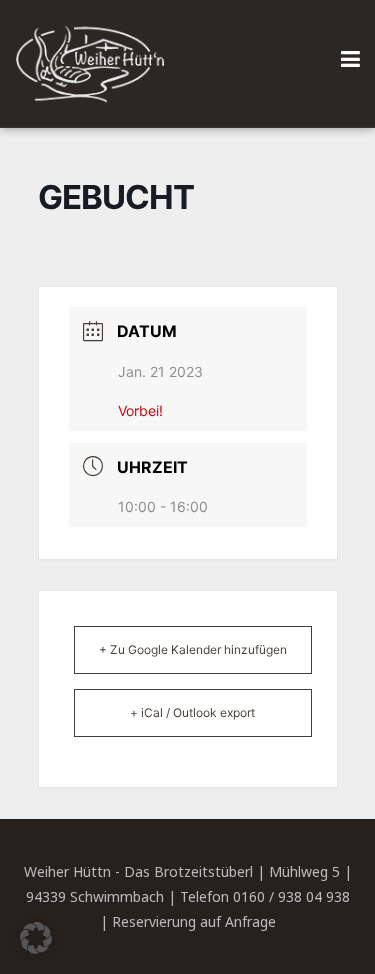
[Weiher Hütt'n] (90, 64)
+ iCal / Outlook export (192, 712)
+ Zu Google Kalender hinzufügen (193, 649)
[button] (36, 938)
